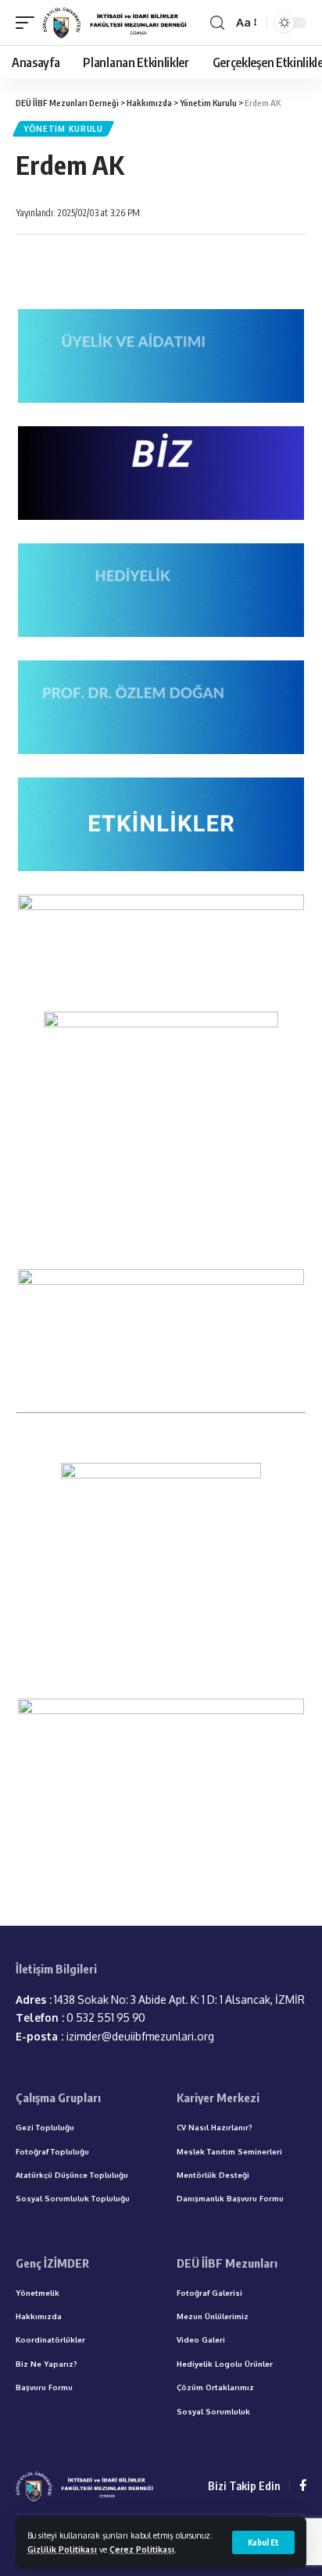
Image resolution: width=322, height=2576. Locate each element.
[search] (217, 23)
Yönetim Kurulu (63, 129)
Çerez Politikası (142, 2549)
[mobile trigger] (29, 23)
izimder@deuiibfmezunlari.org (115, 2036)
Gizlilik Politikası (62, 2549)
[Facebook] (303, 2486)
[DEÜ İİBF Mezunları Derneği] (116, 23)
